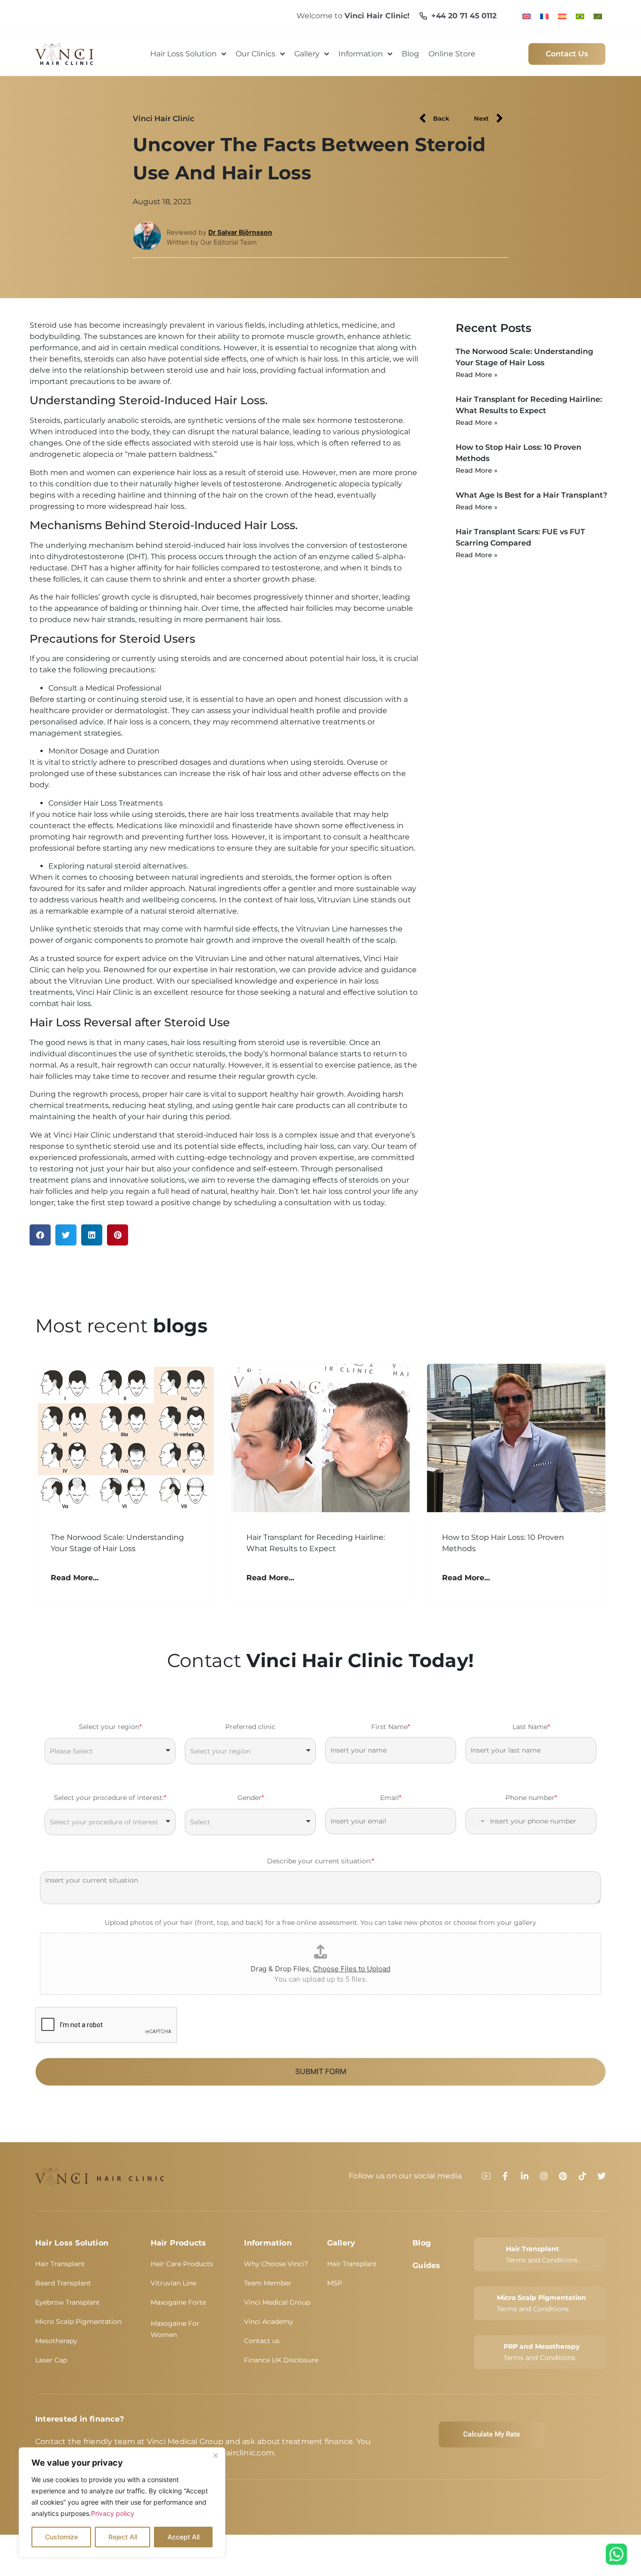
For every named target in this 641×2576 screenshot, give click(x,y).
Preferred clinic (250, 1727)
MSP (335, 2283)
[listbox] (110, 1751)
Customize (61, 2537)
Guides (426, 2265)
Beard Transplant (63, 2283)
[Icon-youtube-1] (486, 2176)
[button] (40, 1235)
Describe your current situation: (320, 1861)
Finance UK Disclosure (281, 2360)
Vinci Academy (269, 2322)
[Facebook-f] (505, 2176)
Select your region (110, 1727)
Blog (422, 2243)
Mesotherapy (56, 2341)
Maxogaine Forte (178, 2302)
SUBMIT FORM (321, 2071)
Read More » (477, 375)
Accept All (183, 2537)
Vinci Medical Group (277, 2302)
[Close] (215, 2455)
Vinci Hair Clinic (164, 119)
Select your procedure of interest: (110, 1798)
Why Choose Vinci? (276, 2264)
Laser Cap (51, 2360)
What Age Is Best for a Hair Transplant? (531, 495)
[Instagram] (544, 2176)
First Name (391, 1727)
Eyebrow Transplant (68, 2302)
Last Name (531, 1727)
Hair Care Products (182, 2264)
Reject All (123, 2537)
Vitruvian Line (173, 2283)
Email (391, 1798)
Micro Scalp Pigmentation (78, 2322)
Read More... (75, 1578)
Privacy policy (113, 2513)
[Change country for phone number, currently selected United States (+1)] (476, 1821)
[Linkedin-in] (525, 2176)
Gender (251, 1798)
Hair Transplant (60, 2264)
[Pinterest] (563, 2176)
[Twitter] (602, 2176)
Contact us (262, 2341)
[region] (122, 2502)
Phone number (531, 1798)
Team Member (268, 2283)
